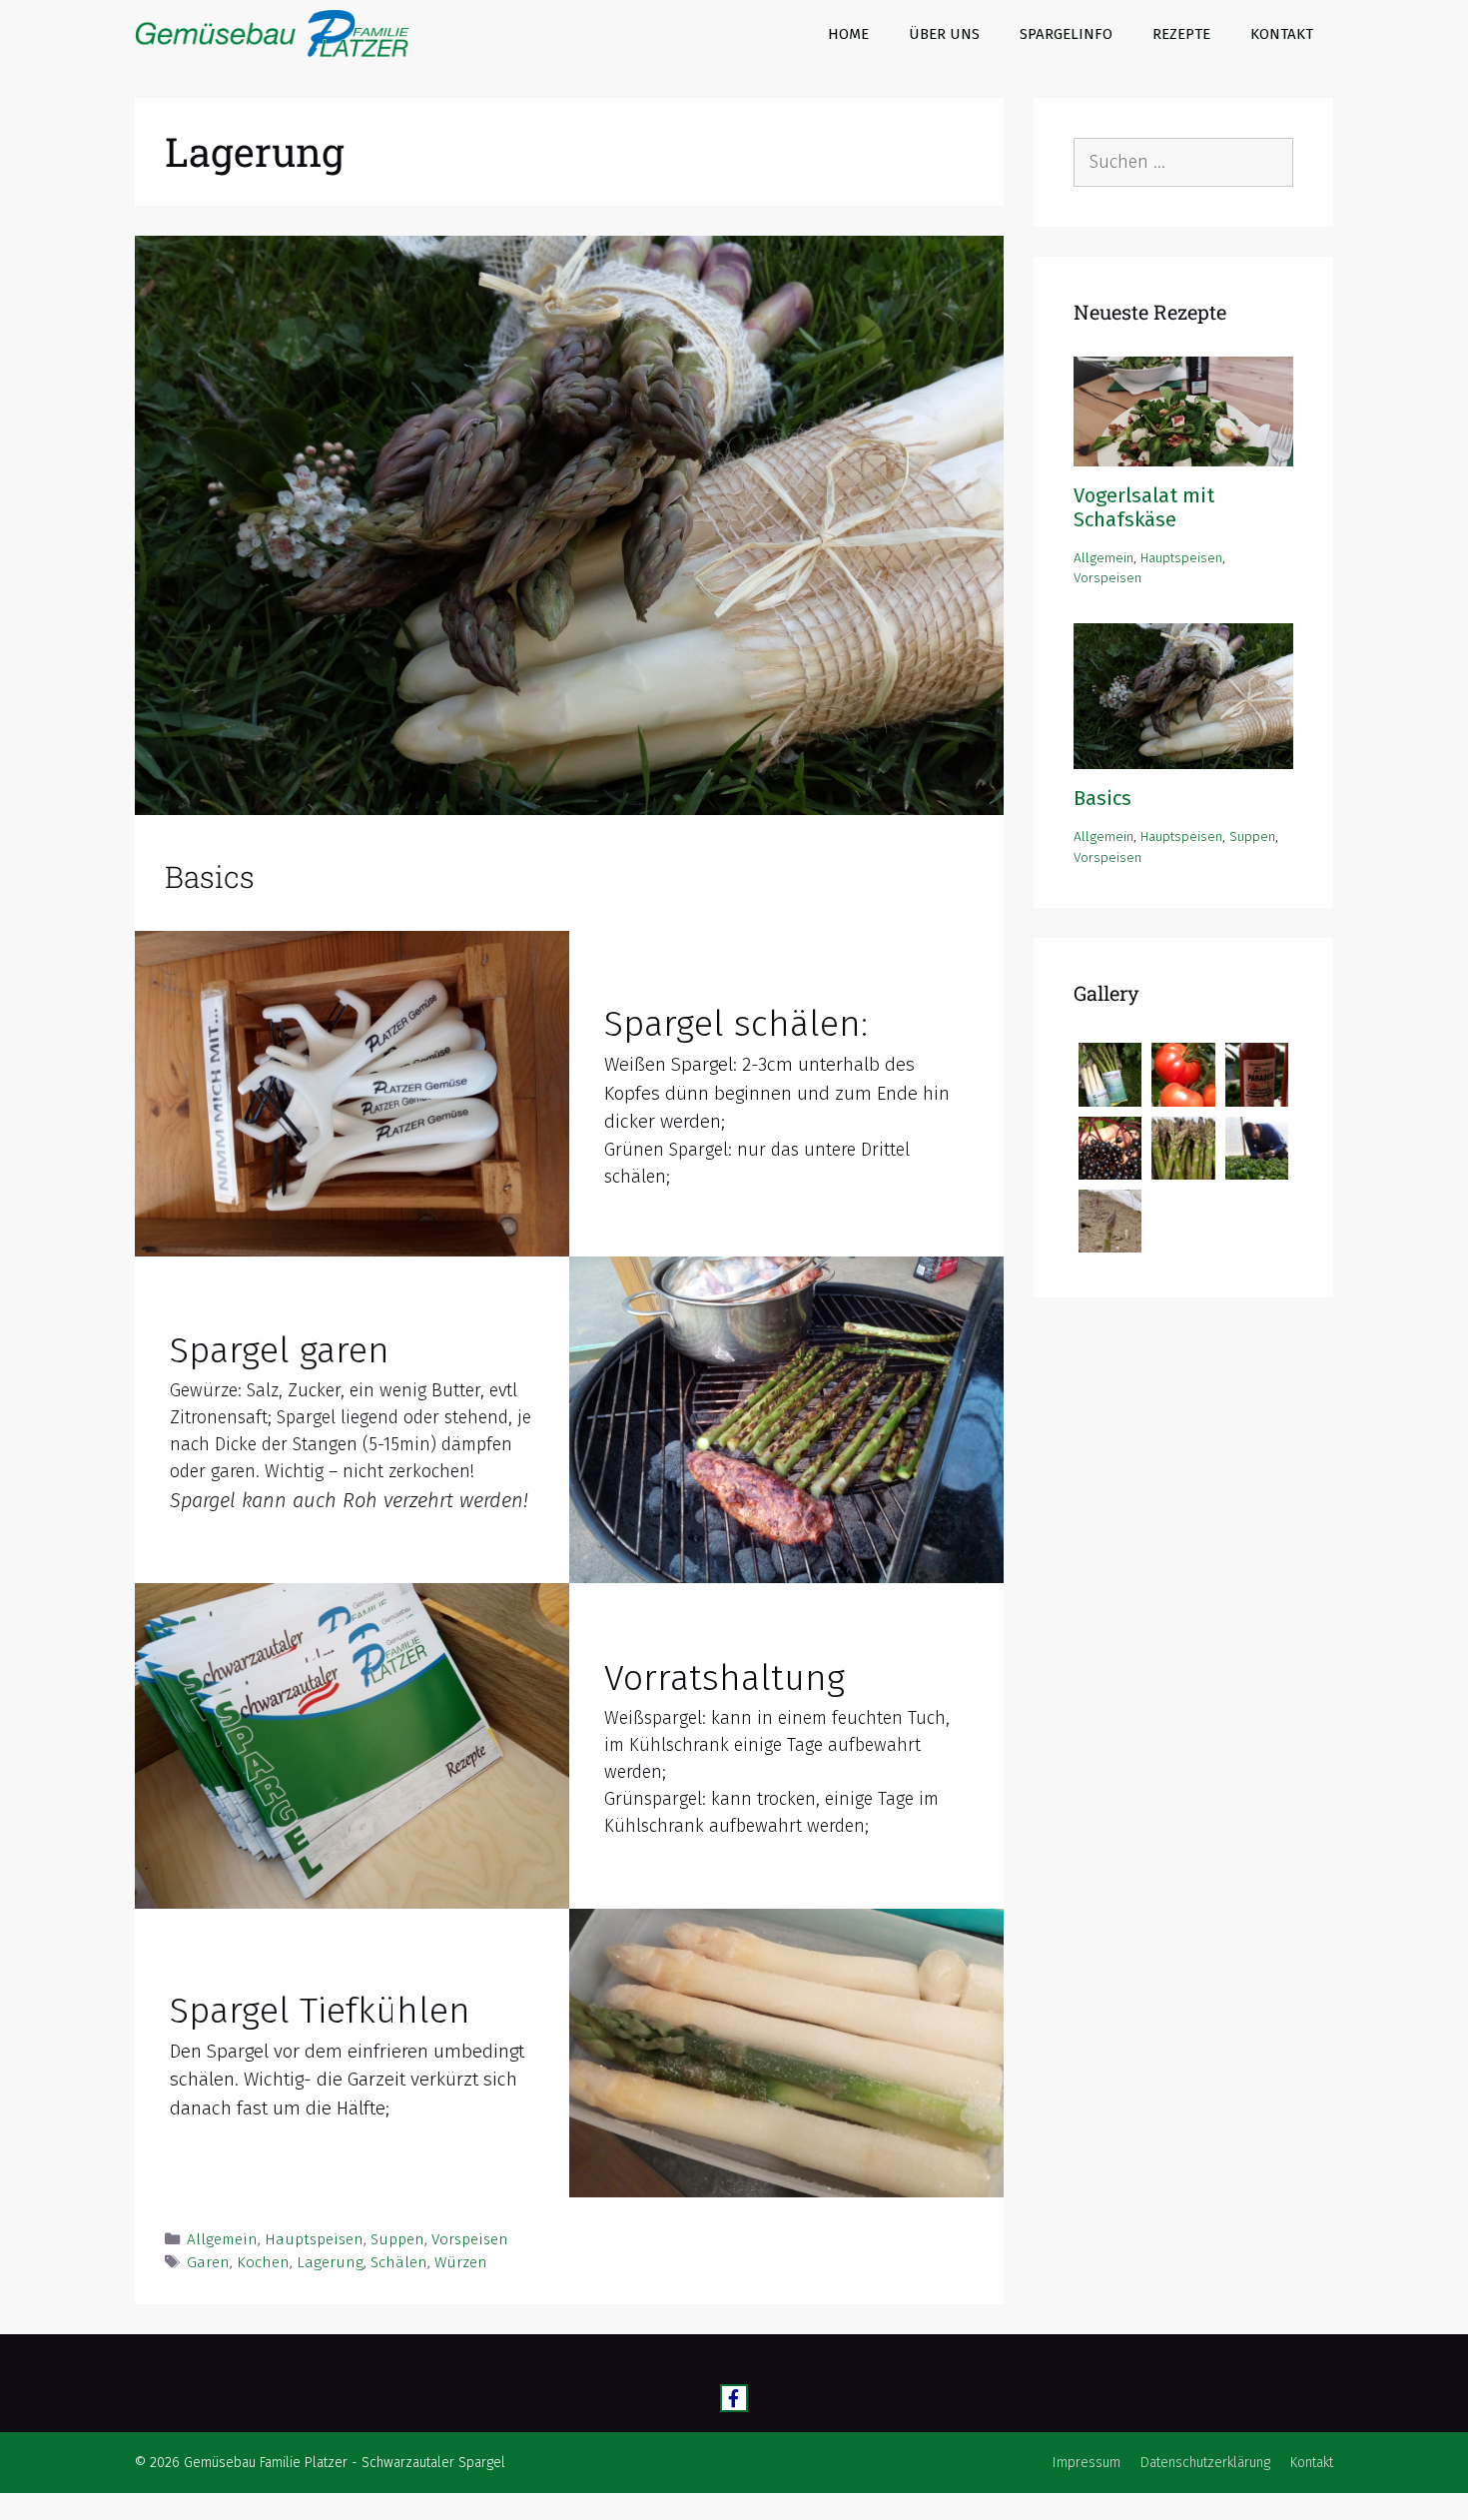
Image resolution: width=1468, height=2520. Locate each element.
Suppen (397, 2239)
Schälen (399, 2262)
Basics (210, 876)
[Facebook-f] (734, 2399)
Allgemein (222, 2239)
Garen (208, 2262)
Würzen (461, 2262)
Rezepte (1181, 34)
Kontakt (1282, 34)
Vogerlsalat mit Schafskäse (1144, 507)
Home (848, 34)
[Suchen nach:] (1183, 162)
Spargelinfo (1066, 34)
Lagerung (330, 2262)
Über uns (944, 34)
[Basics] (1183, 757)
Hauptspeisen (314, 2239)
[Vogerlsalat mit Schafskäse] (1183, 454)
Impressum (1087, 2463)
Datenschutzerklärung (1205, 2463)
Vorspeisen (470, 2239)
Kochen (263, 2262)
